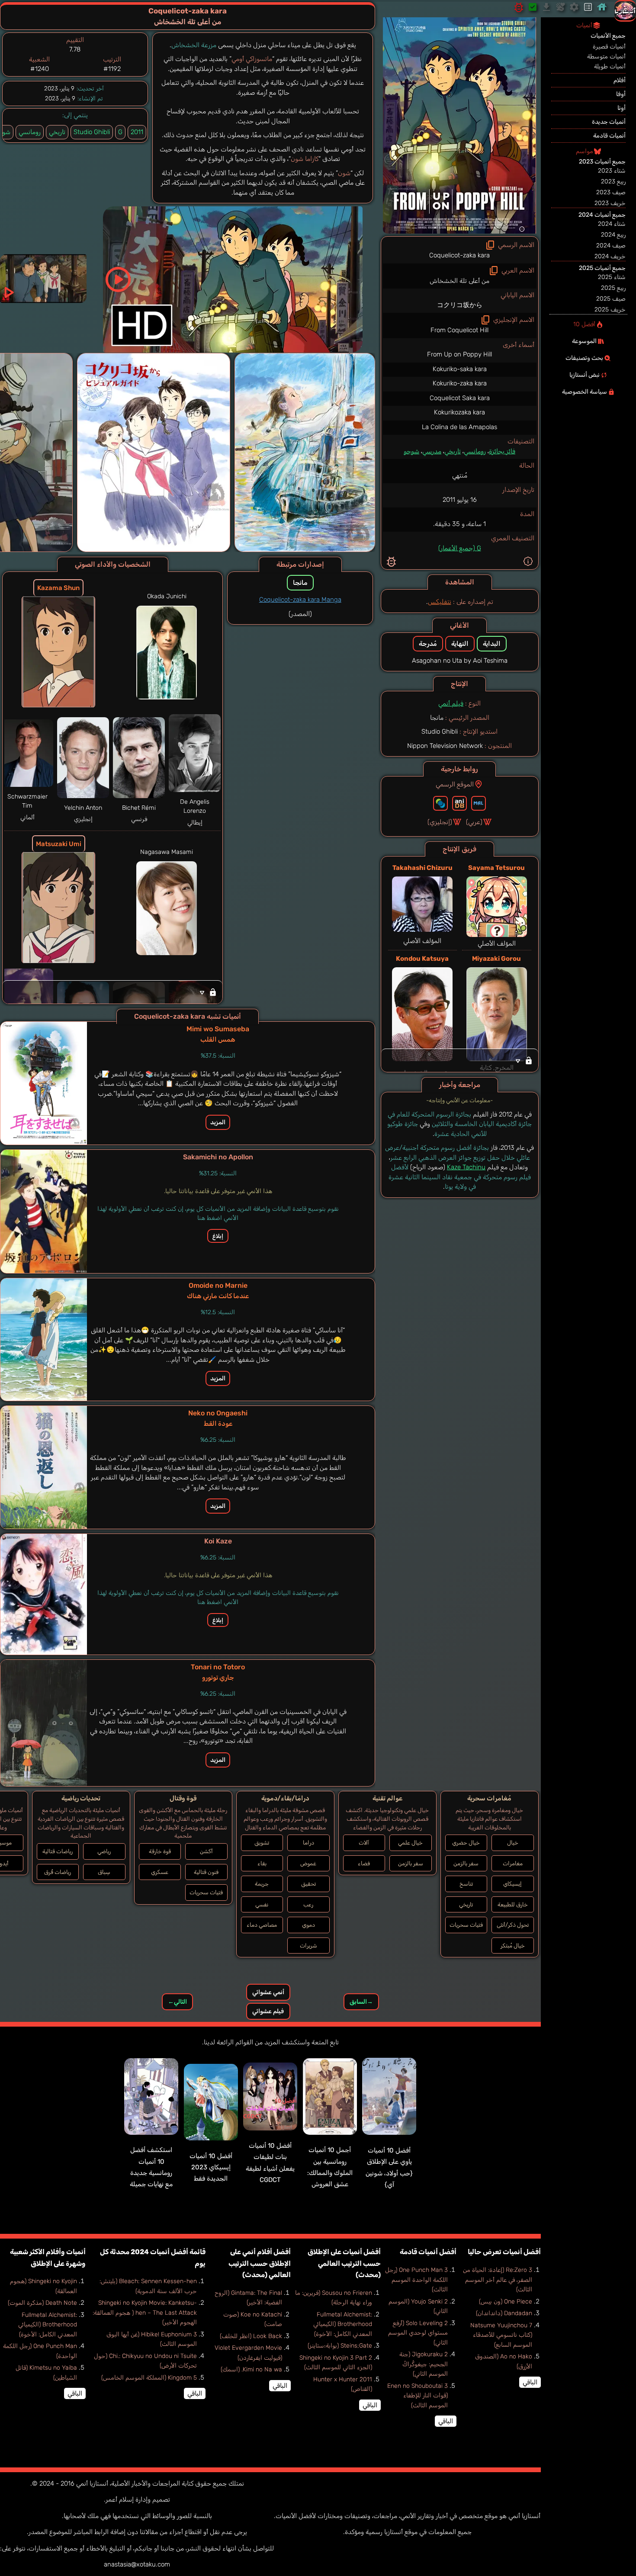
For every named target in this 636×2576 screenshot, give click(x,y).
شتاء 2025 (612, 277)
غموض (308, 1863)
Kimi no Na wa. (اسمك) (251, 2369)
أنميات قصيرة (609, 47)
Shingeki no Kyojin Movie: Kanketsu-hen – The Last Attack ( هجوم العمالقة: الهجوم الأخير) (145, 2313)
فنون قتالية (206, 1872)
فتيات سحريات (466, 1925)
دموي (308, 1925)
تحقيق (308, 1884)
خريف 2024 (610, 256)
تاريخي (453, 451)
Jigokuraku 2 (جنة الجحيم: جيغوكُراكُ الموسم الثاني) (424, 2364)
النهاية (460, 644)
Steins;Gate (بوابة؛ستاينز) (340, 2346)
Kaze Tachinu (466, 1167)
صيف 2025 (611, 299)
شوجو (411, 451)
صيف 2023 (611, 192)
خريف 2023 (610, 203)
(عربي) (474, 822)
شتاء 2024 (612, 224)
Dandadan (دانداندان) (504, 2313)
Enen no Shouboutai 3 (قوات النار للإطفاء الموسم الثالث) (418, 2396)
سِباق (104, 1872)
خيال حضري (466, 1843)
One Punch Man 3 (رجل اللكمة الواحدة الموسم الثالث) (416, 2280)
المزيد (218, 1122)
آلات (364, 1843)
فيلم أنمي (451, 703)
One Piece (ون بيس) (506, 2302)
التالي (177, 2002)
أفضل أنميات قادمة (428, 2252)
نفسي (262, 1904)
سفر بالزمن (466, 1863)
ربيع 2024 (613, 235)
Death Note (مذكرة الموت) (42, 2303)
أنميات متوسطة (606, 56)
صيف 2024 (611, 245)
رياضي (104, 1851)
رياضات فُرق (58, 1872)
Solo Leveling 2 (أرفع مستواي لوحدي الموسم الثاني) (418, 2333)
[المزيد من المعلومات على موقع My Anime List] (479, 803)
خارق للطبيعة (513, 1904)
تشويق (262, 1843)
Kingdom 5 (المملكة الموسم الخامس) (149, 2378)
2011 (137, 132)
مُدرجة (428, 644)
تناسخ (466, 1884)
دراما (308, 1843)
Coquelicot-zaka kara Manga (300, 600)
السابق (361, 2002)
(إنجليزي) (440, 822)
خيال (513, 1843)
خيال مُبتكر (513, 1946)
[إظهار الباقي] (460, 1060)
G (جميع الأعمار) (460, 548)
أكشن (206, 1851)
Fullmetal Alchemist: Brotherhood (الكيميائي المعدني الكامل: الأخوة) (343, 2324)
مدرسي (432, 451)
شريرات (308, 1946)
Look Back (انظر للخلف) (251, 2336)
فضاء (364, 1863)
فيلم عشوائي (268, 2011)
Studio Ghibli (92, 132)
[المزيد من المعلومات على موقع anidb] (459, 803)
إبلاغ (218, 1236)
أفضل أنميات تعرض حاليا (504, 2252)
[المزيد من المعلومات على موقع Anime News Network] (440, 803)
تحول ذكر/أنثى (513, 1925)
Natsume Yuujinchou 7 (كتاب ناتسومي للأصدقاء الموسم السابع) (501, 2335)
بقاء (262, 1863)
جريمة (262, 1884)
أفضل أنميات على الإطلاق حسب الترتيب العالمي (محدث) (344, 2263)
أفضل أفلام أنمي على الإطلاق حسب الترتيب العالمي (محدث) (260, 2263)
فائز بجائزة (502, 451)
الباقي (530, 2382)
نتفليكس (440, 602)
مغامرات (513, 1863)
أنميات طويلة (610, 66)
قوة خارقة (160, 1851)
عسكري (160, 1872)
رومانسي (475, 451)
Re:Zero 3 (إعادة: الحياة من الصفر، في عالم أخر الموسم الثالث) (498, 2280)
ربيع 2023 (613, 181)
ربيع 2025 (613, 288)
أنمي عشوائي (268, 1992)
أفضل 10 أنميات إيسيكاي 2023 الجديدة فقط (211, 2167)
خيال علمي (410, 1843)
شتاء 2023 (612, 171)
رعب (308, 1904)
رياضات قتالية (58, 1851)
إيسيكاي (512, 1884)
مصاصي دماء (262, 1925)
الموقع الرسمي (455, 784)
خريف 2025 (610, 310)
